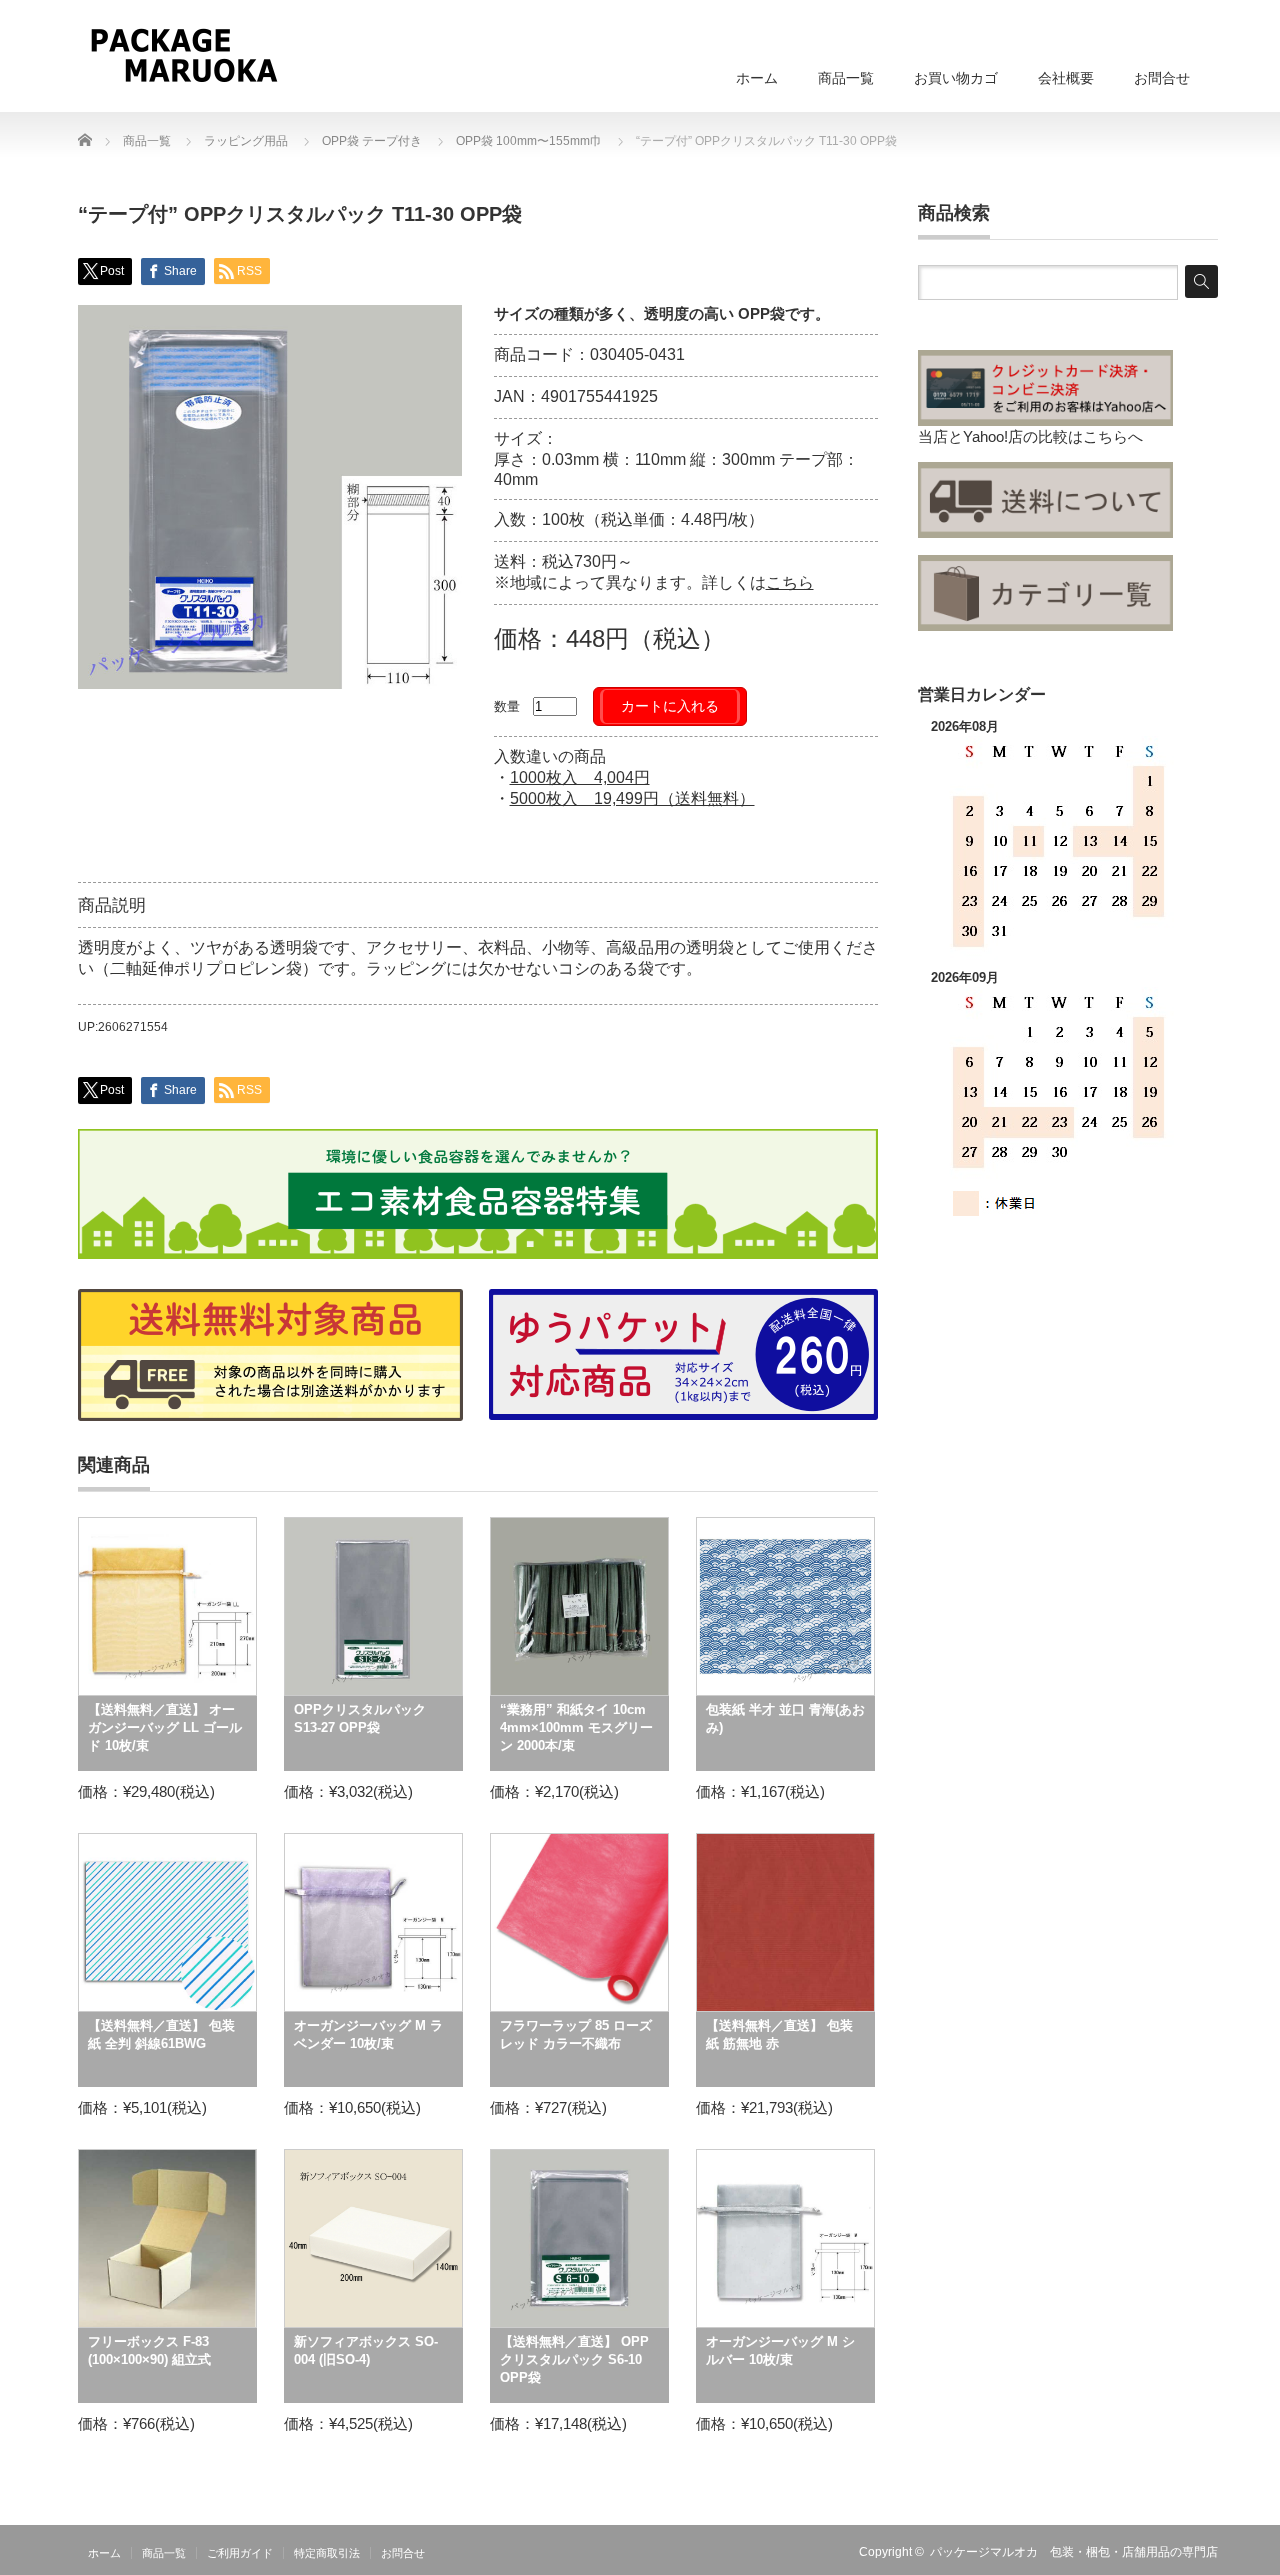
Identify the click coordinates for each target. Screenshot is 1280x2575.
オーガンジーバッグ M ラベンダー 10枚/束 (368, 2034)
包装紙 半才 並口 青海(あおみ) (785, 1718)
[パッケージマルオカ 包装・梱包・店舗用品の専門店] (183, 55)
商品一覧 (846, 78)
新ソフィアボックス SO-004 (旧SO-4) (366, 2350)
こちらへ (1113, 436)
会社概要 (1066, 78)
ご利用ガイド (240, 2553)
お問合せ (1162, 78)
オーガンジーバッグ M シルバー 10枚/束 (780, 2350)
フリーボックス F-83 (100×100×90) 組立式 (149, 2350)
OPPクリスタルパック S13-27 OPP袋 (360, 1718)
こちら (790, 582)
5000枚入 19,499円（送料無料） (632, 798)
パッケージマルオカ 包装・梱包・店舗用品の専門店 (1074, 2552)
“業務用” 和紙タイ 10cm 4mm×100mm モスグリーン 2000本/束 (576, 1727)
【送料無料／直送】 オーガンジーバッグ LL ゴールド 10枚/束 (165, 1727)
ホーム (757, 78)
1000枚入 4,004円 (580, 777)
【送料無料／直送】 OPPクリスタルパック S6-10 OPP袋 (574, 2359)
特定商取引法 (327, 2553)
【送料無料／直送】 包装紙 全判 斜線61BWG (161, 2034)
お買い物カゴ (956, 78)
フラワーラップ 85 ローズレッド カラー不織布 (576, 2034)
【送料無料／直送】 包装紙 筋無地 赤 (779, 2034)
